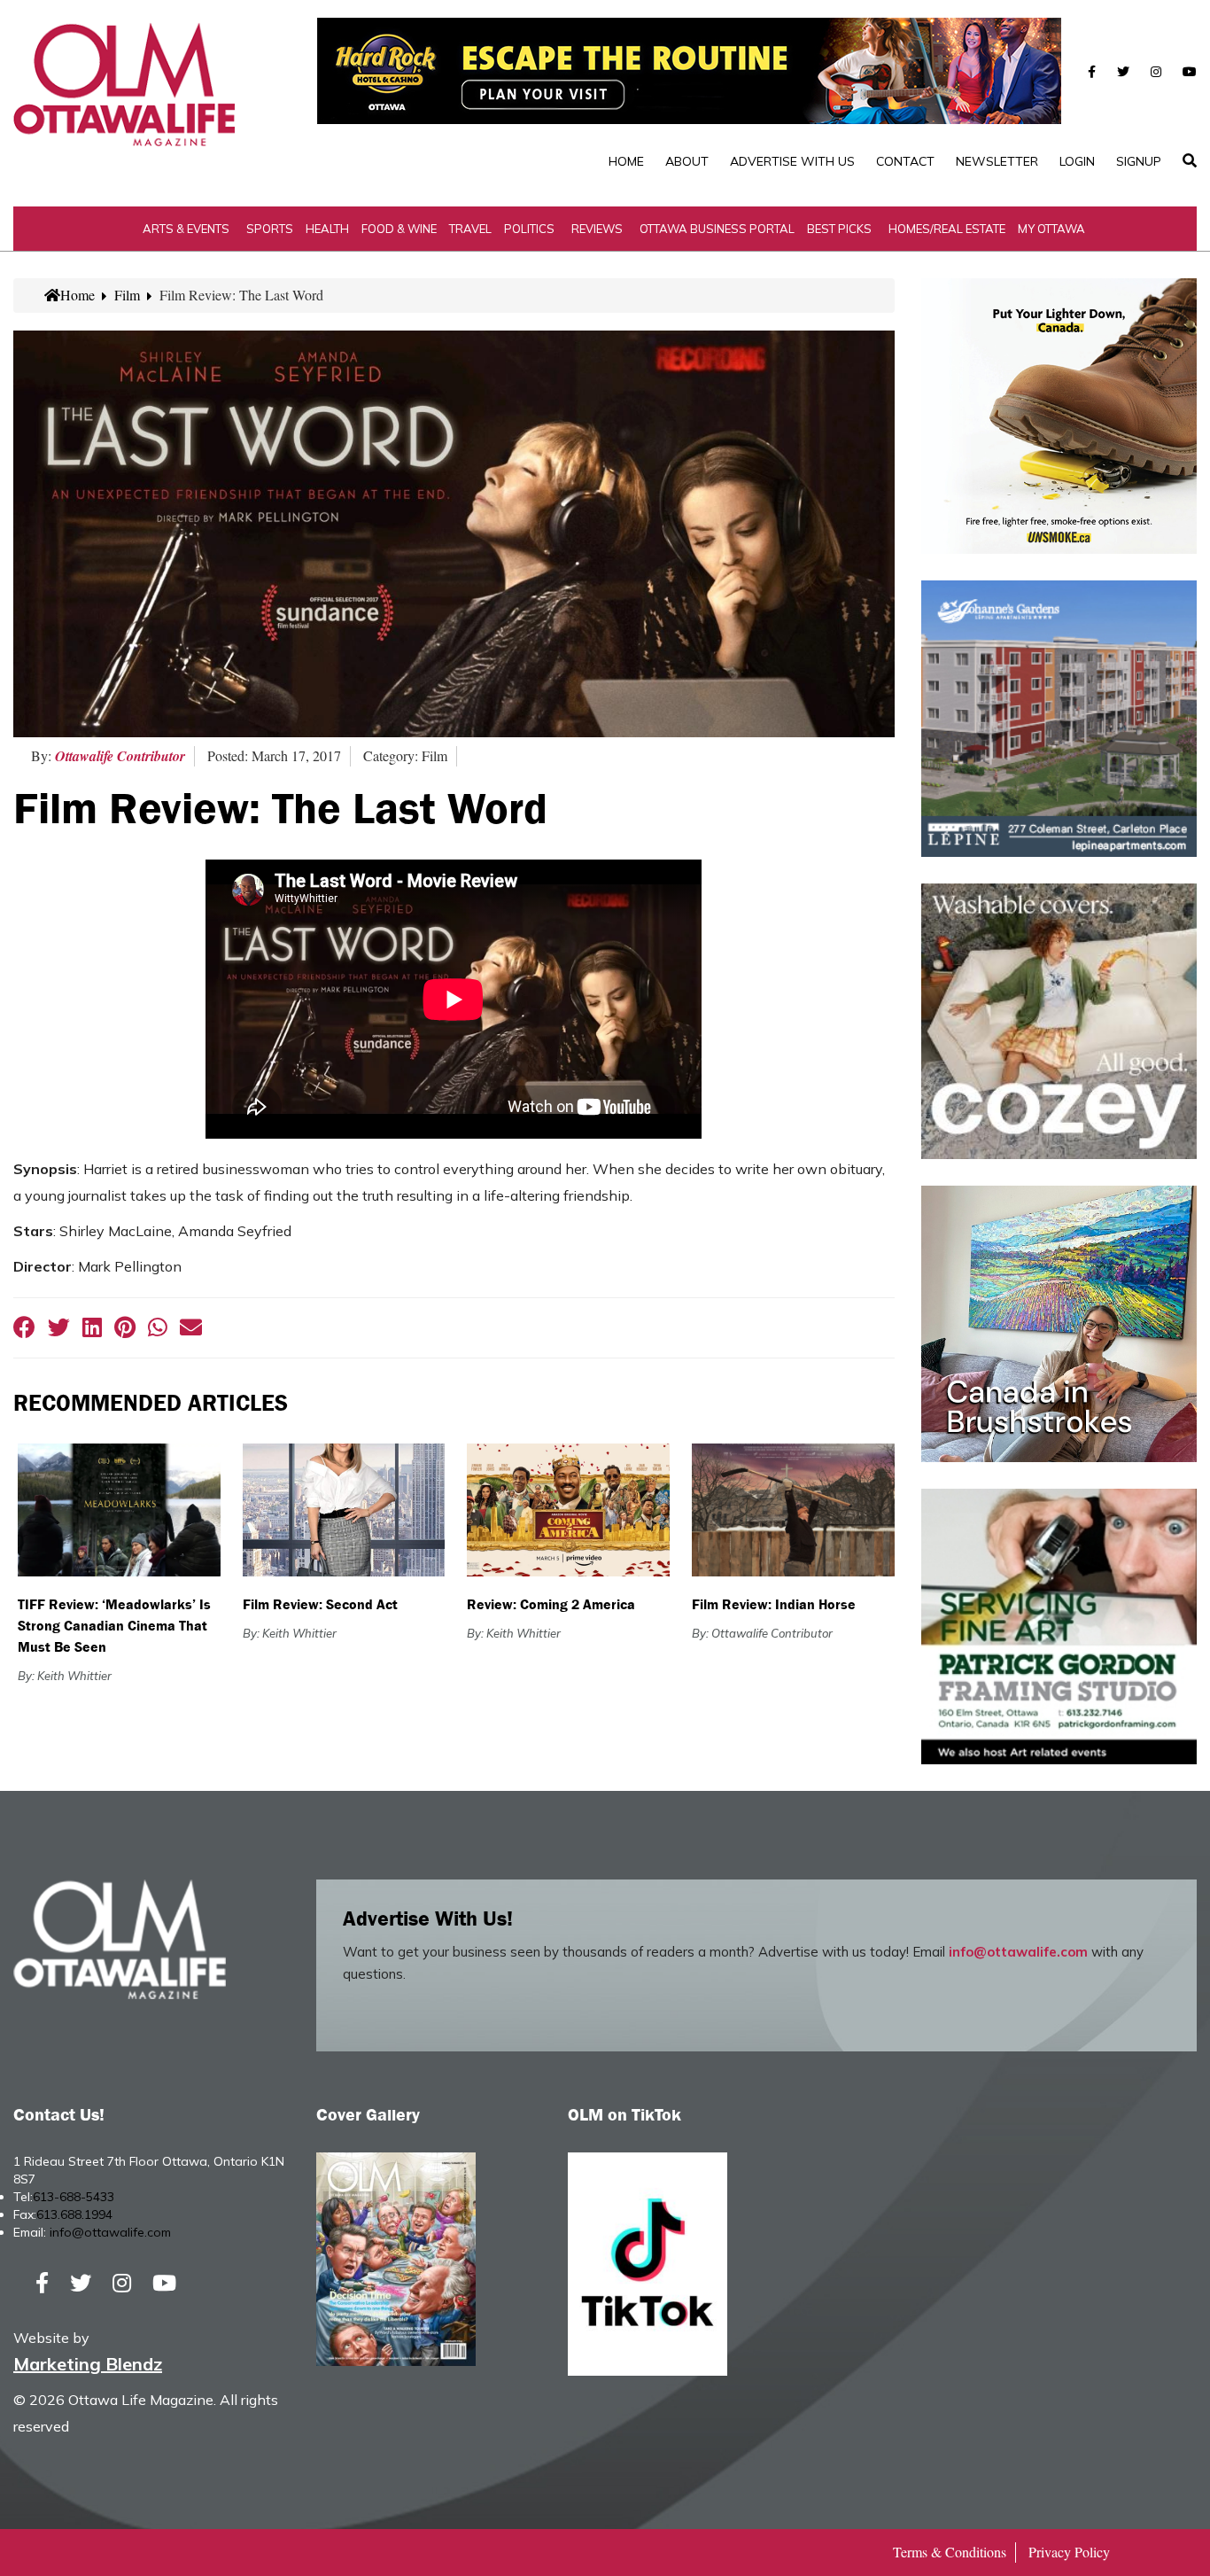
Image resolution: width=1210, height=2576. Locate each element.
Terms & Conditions (950, 2552)
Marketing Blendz (88, 2364)
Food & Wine (399, 229)
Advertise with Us (792, 161)
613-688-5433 (74, 2197)
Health (327, 229)
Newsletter (997, 161)
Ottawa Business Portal (717, 229)
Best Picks (839, 229)
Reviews (597, 229)
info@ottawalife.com (1018, 1952)
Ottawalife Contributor (120, 756)
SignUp (1139, 161)
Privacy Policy (1069, 2552)
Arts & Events (186, 229)
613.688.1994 (74, 2214)
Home (626, 161)
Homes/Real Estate (947, 229)
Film (127, 295)
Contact (905, 161)
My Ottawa (1051, 229)
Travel (470, 229)
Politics (529, 229)
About (687, 161)
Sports (270, 229)
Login (1077, 161)
